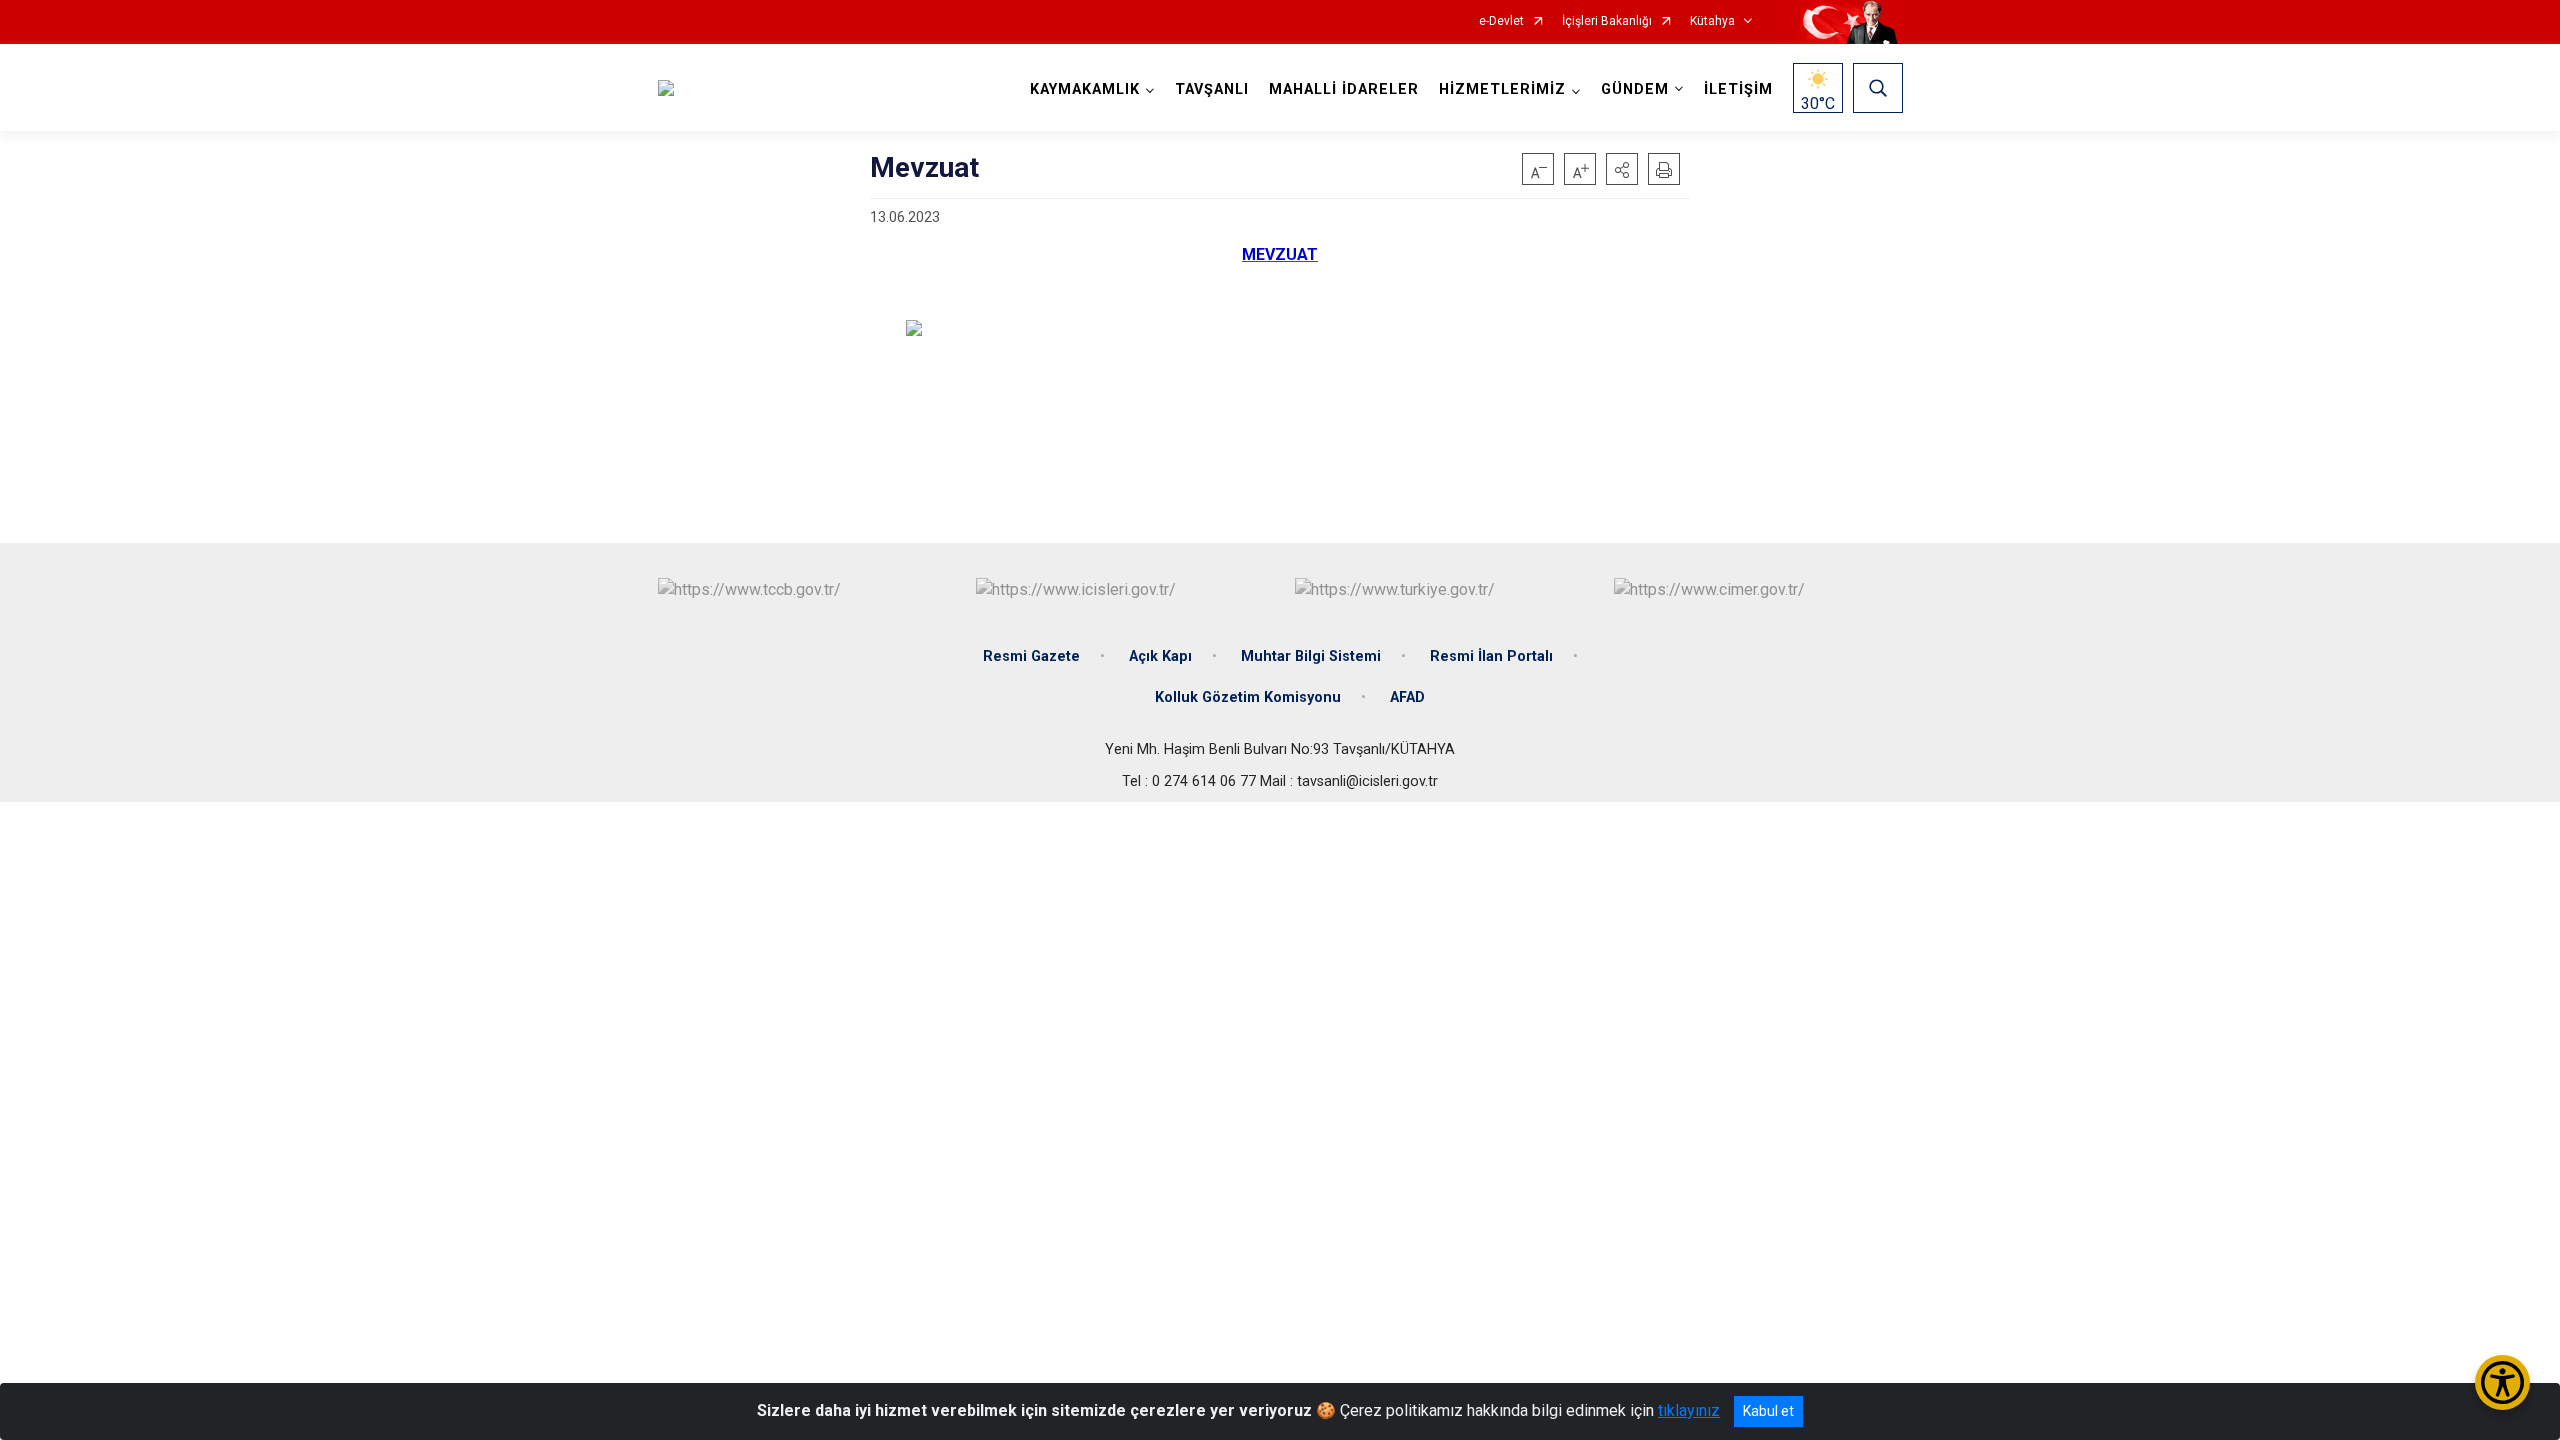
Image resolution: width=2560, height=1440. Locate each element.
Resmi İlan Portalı (1491, 656)
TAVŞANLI (1212, 89)
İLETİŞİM (1738, 89)
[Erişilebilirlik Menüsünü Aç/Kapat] (2502, 1382)
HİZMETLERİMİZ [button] (1502, 89)
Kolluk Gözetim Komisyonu (1248, 697)
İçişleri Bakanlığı (1607, 21)
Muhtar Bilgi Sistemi (1311, 656)
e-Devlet (1501, 21)
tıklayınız (1689, 1410)
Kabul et (1768, 1411)
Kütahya (1712, 21)
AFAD (1407, 697)
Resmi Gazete (1031, 656)
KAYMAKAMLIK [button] (1085, 89)
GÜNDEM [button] (1635, 89)
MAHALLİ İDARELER (1344, 89)
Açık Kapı (1160, 656)
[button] (1622, 169)
